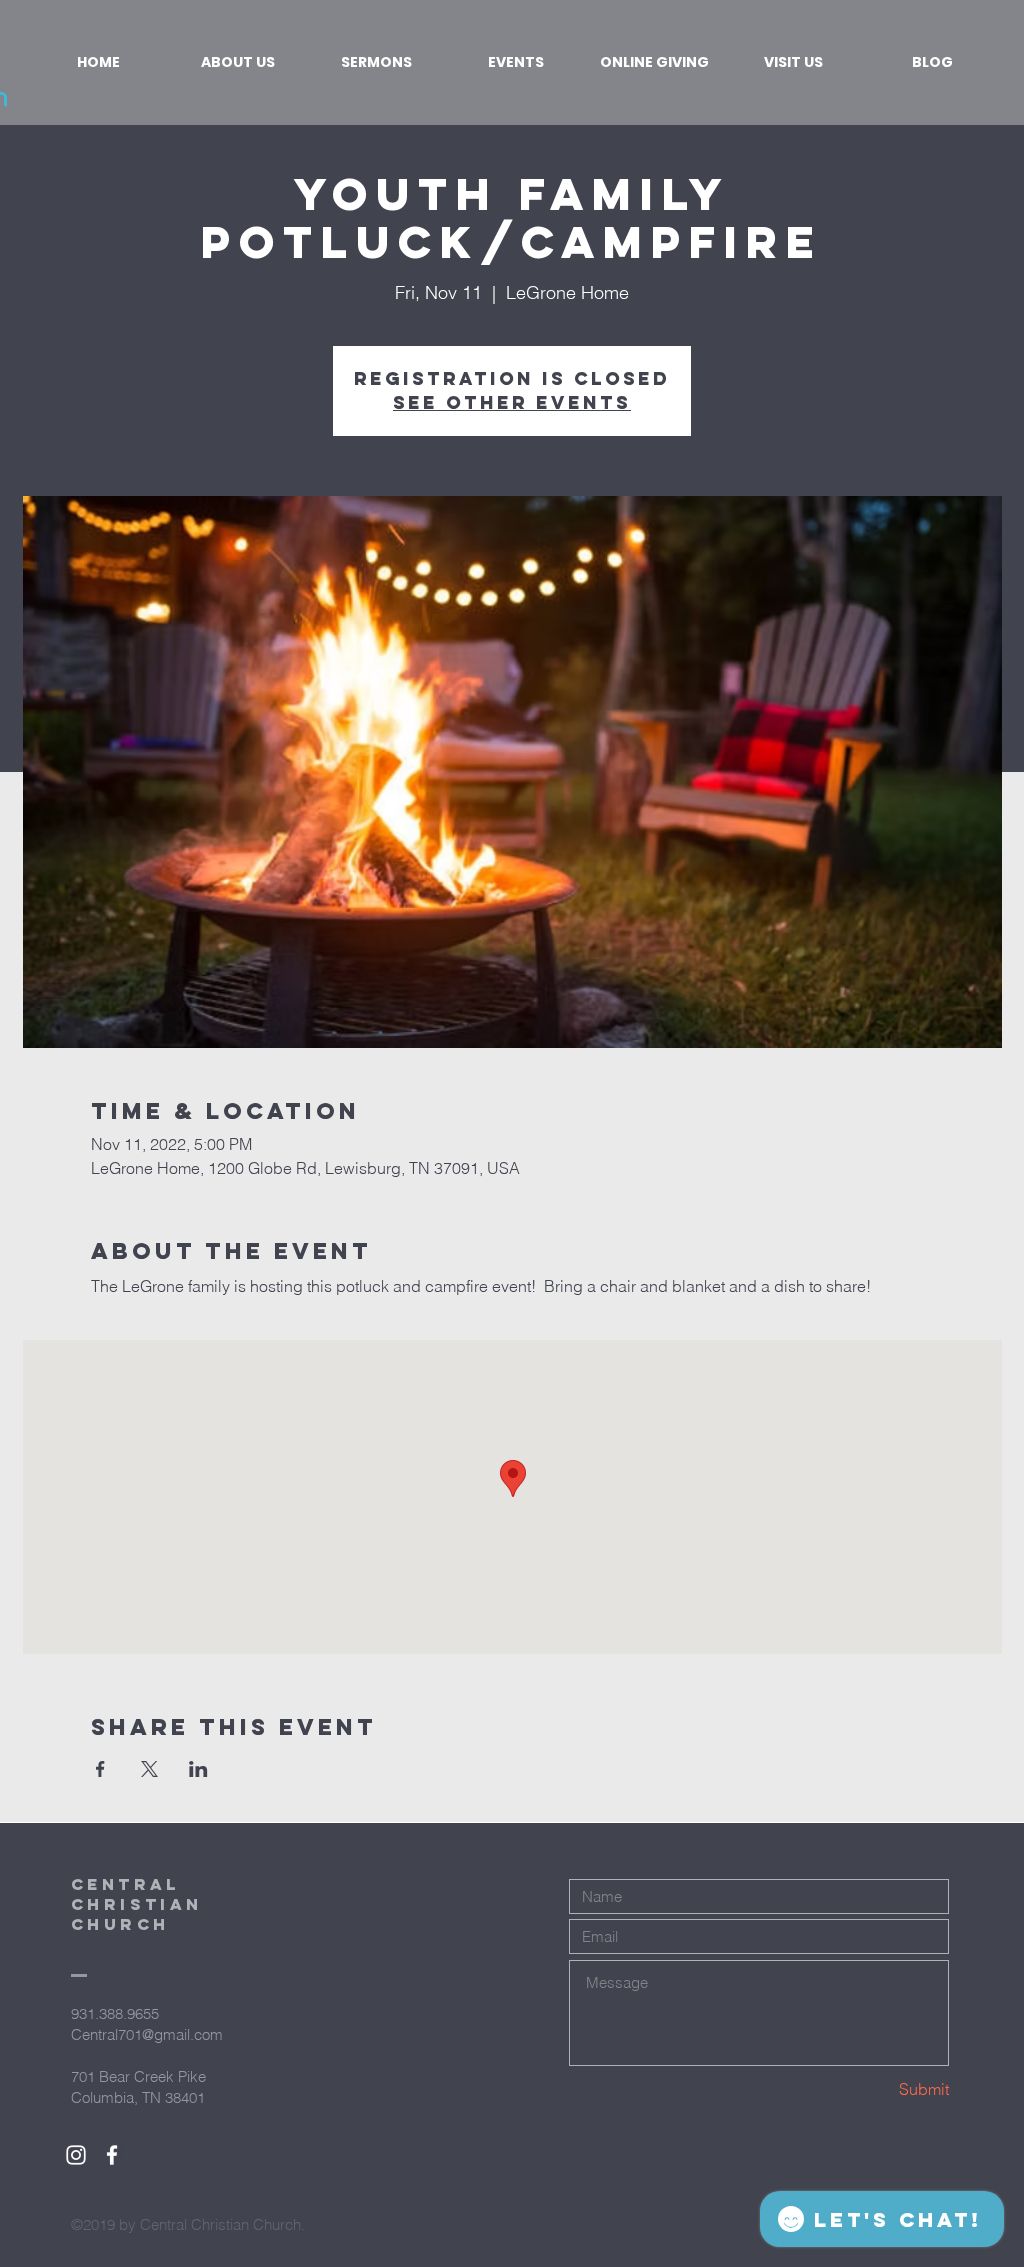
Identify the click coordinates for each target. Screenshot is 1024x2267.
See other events (512, 402)
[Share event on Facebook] (100, 1769)
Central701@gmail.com (147, 2034)
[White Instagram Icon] (76, 2155)
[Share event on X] (149, 1769)
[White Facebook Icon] (112, 2155)
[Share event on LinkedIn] (198, 1769)
